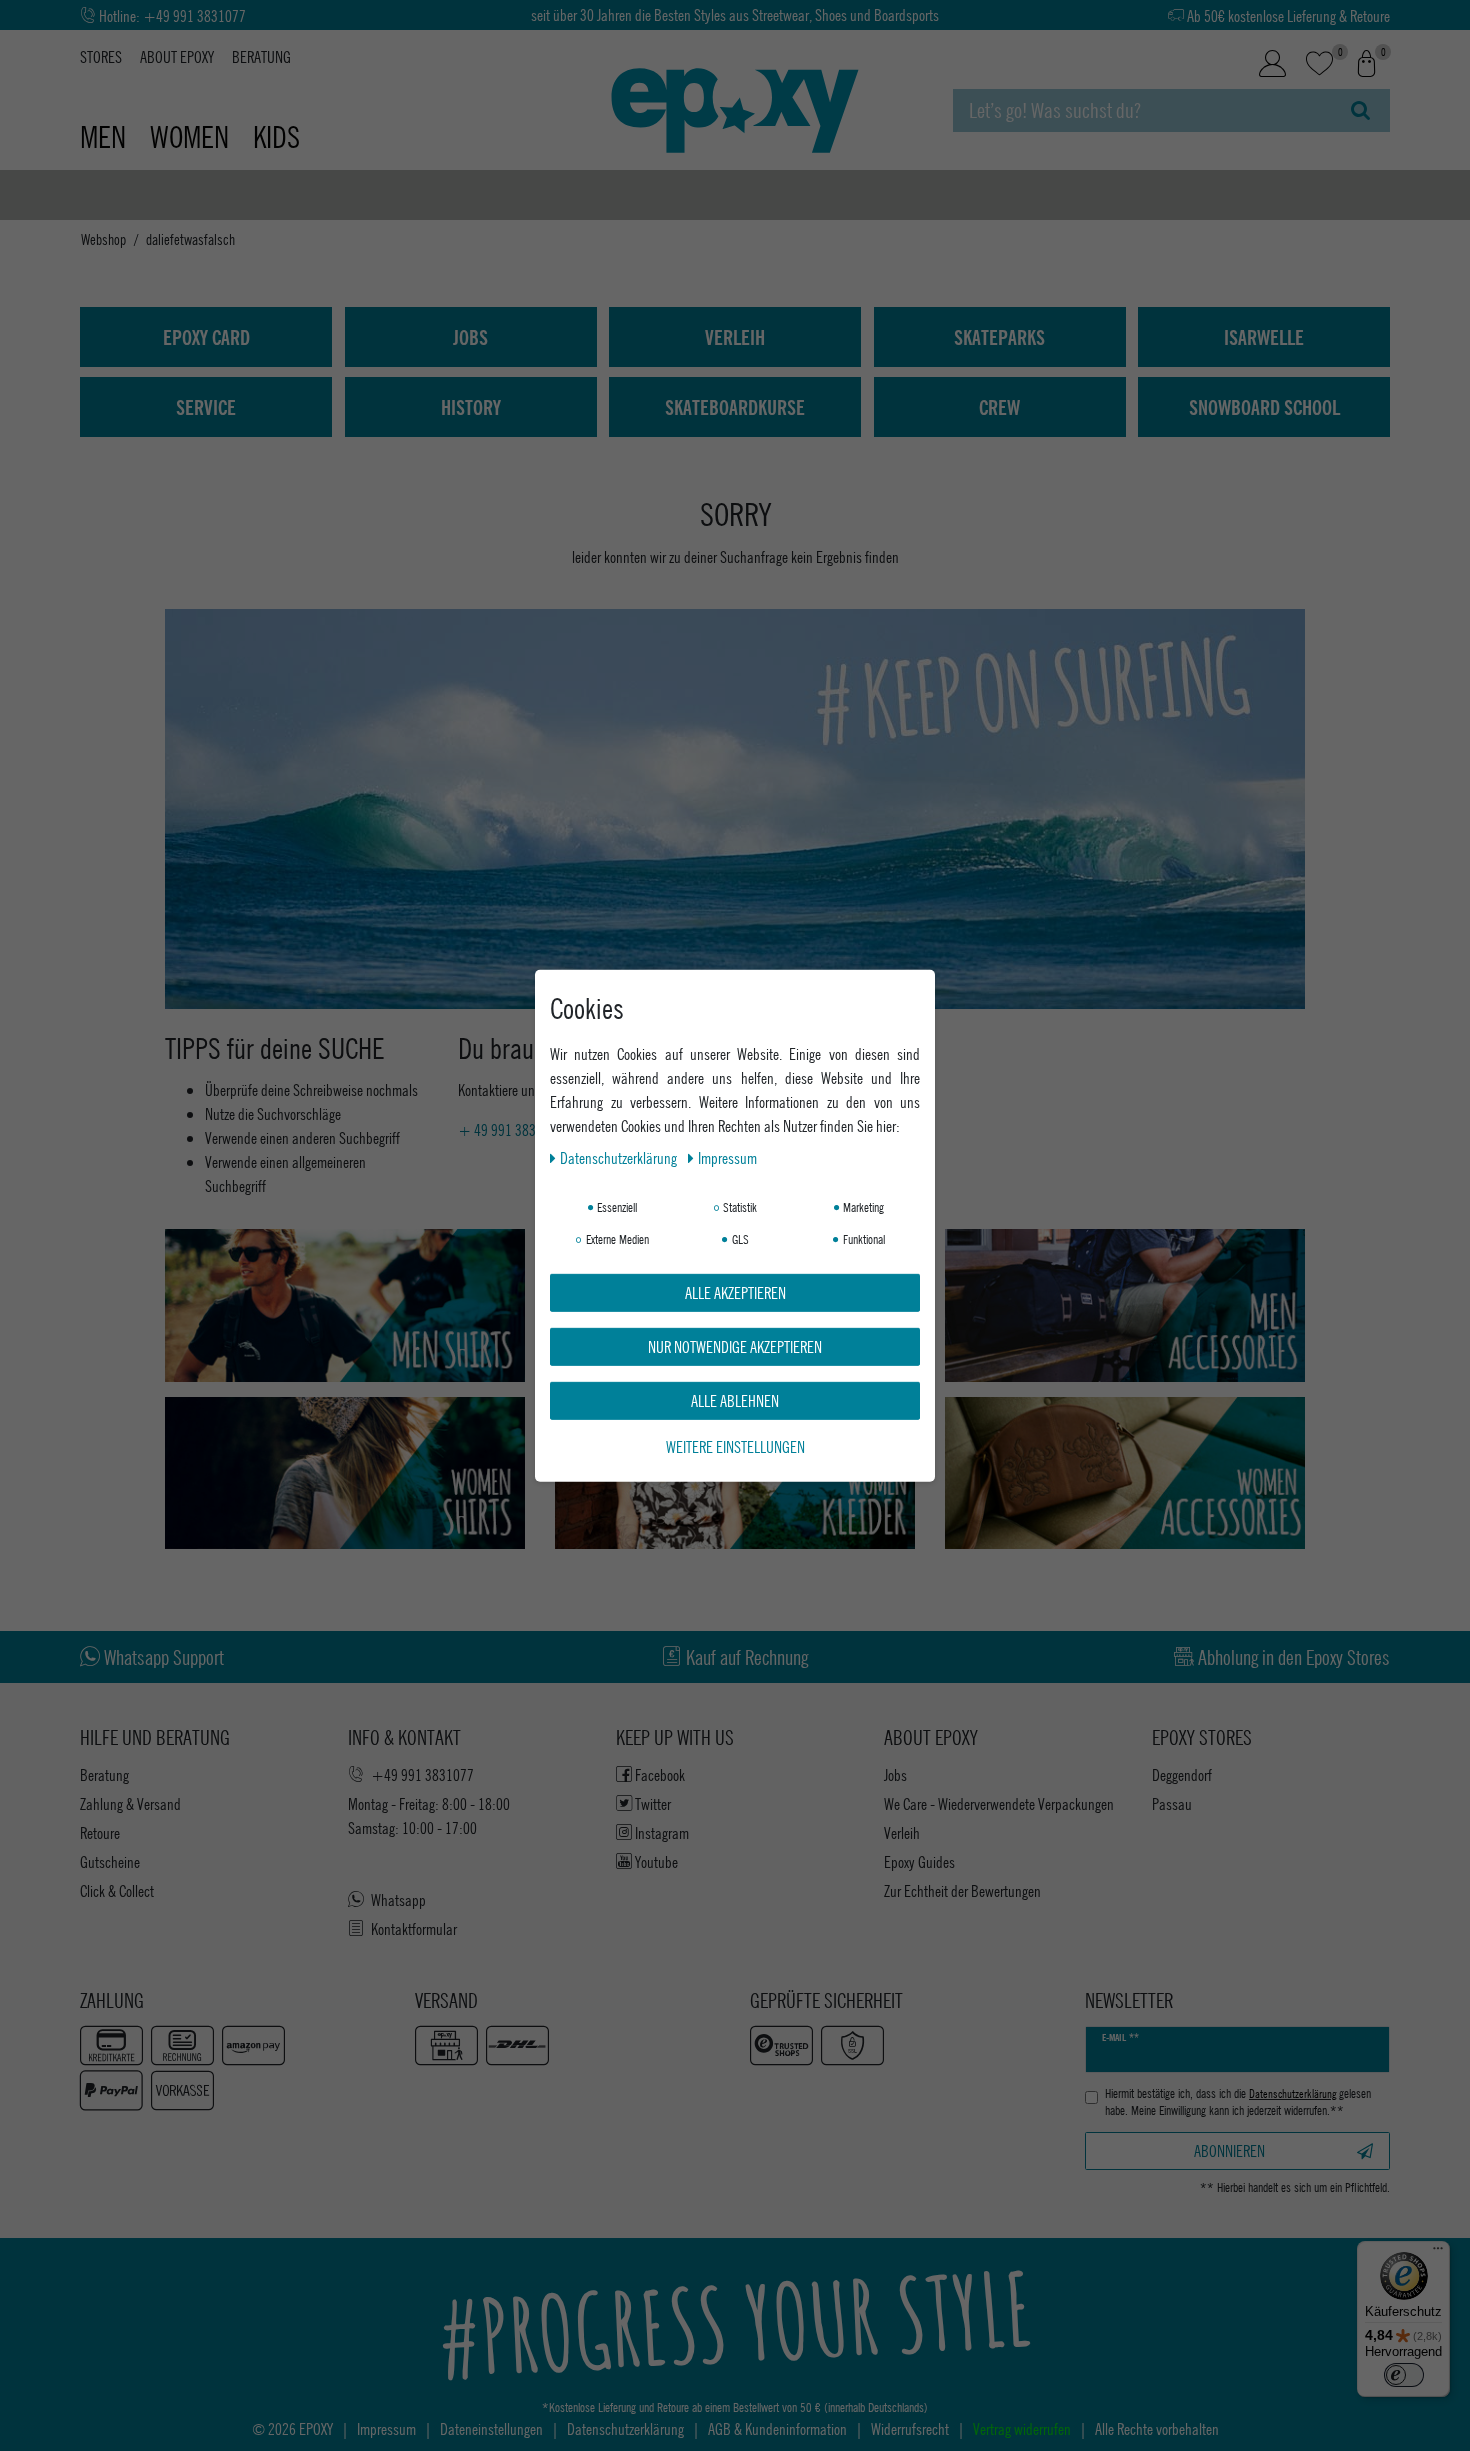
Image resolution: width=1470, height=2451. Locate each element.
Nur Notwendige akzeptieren (735, 1345)
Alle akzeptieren (735, 1291)
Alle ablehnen (735, 1399)
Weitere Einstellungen (735, 1445)
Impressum (727, 1156)
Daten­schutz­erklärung (620, 1156)
